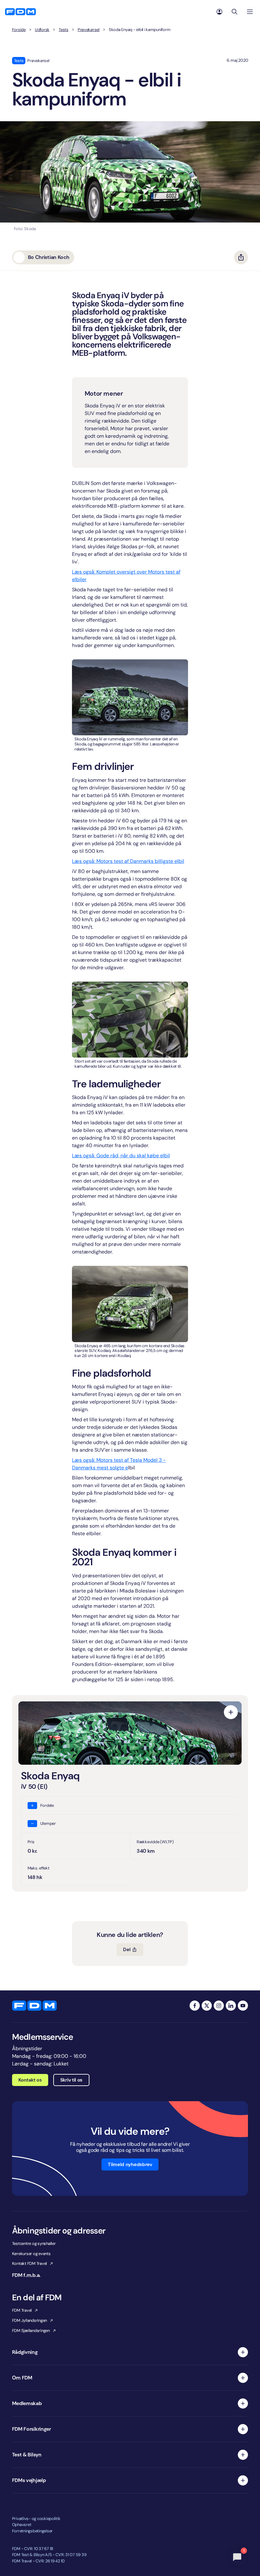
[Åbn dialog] (231, 1712)
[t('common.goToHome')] (34, 2006)
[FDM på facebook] (195, 2006)
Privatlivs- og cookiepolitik (36, 2519)
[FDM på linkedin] (231, 2006)
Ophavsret (22, 2525)
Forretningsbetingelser (32, 2531)
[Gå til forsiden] (20, 12)
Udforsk (42, 30)
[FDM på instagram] (219, 2006)
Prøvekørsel (89, 30)
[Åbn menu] (250, 12)
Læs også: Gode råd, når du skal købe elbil (121, 1156)
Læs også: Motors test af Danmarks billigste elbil (128, 861)
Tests (64, 30)
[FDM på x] (207, 2006)
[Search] (235, 12)
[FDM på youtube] (243, 2006)
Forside (19, 30)
